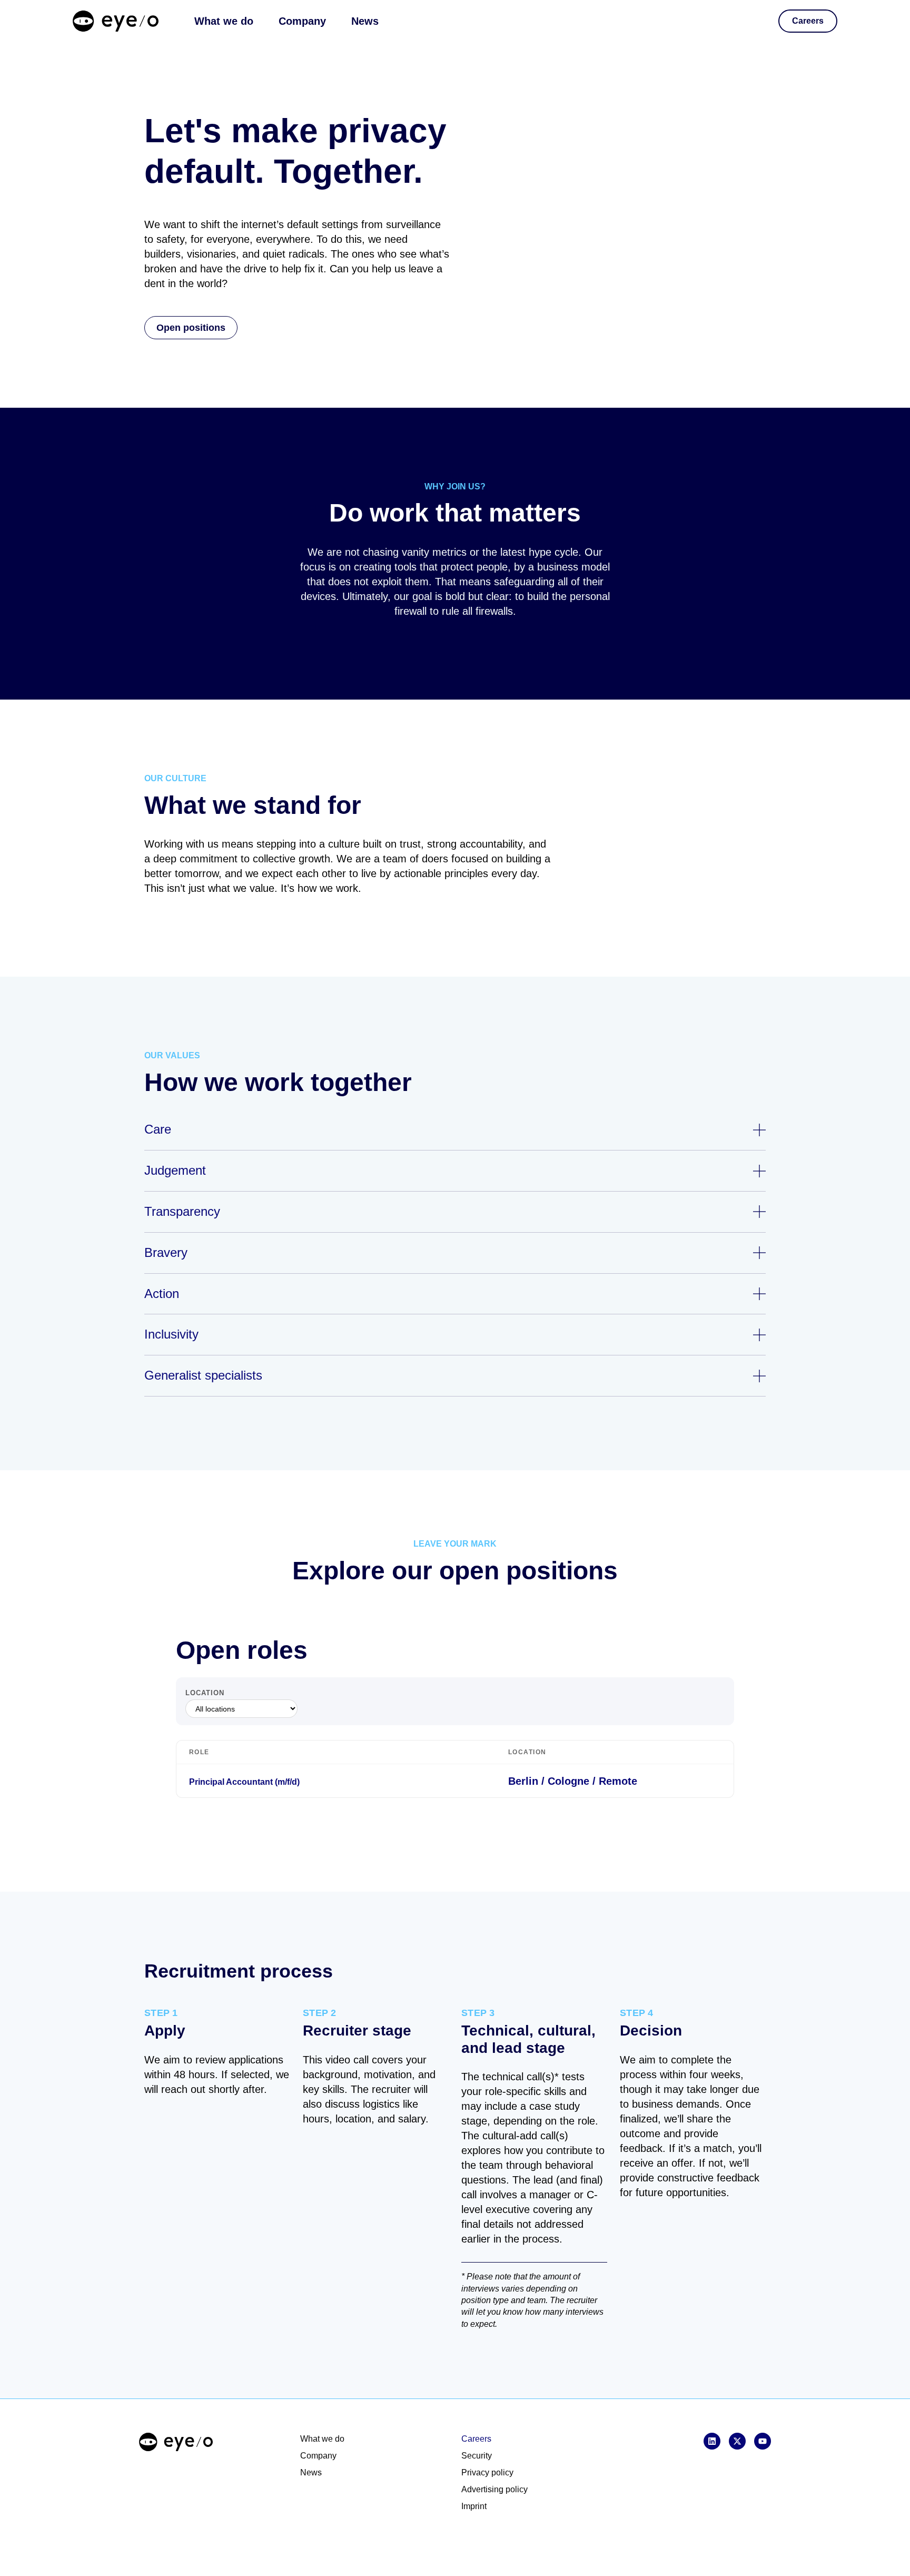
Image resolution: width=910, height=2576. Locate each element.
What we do (224, 21)
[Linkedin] (712, 2441)
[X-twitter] (737, 2441)
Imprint (474, 2506)
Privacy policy (487, 2472)
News (365, 21)
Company (302, 21)
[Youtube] (763, 2441)
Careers (476, 2439)
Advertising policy (494, 2489)
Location (205, 1693)
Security (477, 2456)
